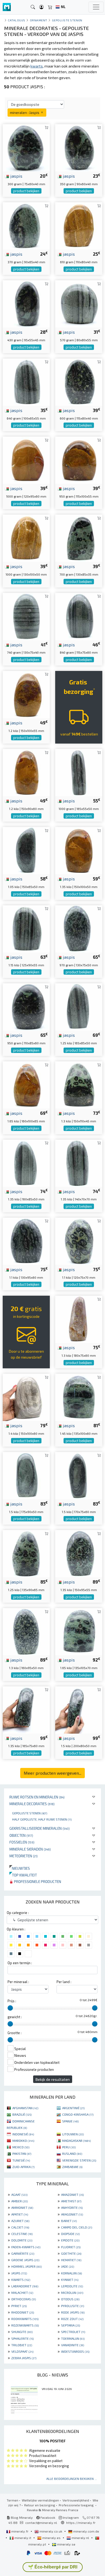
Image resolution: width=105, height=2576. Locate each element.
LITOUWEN (73, 2134)
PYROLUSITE (73, 2306)
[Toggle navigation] (96, 7)
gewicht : (15, 2017)
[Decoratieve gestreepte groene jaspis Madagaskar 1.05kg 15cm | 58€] (26, 850)
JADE (68, 2266)
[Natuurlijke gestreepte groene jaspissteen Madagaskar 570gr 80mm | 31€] (79, 303)
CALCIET (20, 2227)
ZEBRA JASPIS (24, 2358)
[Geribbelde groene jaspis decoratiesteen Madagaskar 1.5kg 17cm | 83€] (79, 1475)
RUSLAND (72, 2153)
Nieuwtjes (20, 1868)
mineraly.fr (20, 2531)
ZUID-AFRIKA (23, 2167)
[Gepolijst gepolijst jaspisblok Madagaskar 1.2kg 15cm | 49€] (26, 694)
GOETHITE (71, 2253)
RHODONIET (23, 2312)
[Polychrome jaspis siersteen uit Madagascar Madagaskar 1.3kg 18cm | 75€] (79, 1319)
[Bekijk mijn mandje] (50, 7)
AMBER (20, 2201)
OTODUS (70, 2299)
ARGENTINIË (73, 2108)
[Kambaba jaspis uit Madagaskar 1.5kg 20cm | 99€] (79, 1709)
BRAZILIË (22, 2114)
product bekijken (26, 191)
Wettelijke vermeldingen (40, 2500)
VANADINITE (73, 2345)
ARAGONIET (72, 2214)
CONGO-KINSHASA (78, 2114)
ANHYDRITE (72, 2207)
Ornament (39, 20)
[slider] (10, 2008)
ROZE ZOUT (72, 2319)
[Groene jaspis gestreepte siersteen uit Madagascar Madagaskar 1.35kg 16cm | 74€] (26, 1162)
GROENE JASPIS (25, 2260)
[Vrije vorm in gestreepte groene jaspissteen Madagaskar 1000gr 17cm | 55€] (79, 772)
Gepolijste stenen (30, 1813)
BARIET (69, 2221)
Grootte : (15, 2033)
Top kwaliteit (23, 1875)
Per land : (64, 1982)
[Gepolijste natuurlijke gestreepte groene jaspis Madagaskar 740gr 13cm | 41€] (26, 616)
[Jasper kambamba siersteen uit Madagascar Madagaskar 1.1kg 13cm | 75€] (26, 1240)
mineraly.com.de (86, 2531)
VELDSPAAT (22, 2351)
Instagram (70, 2517)
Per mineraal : (18, 1982)
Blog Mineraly (21, 2517)
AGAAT (19, 2195)
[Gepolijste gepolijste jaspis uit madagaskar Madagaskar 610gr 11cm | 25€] (79, 225)
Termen (13, 2500)
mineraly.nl (80, 2538)
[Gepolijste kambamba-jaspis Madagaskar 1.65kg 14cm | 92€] (79, 1631)
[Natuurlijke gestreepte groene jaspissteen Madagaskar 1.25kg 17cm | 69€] (79, 1006)
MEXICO (21, 2147)
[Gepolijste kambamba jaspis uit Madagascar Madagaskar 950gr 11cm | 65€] (26, 1006)
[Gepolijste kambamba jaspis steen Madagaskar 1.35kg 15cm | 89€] (79, 1553)
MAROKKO (23, 2141)
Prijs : (12, 2001)
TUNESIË (21, 2160)
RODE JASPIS (73, 2312)
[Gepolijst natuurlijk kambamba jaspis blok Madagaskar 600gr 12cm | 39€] (79, 381)
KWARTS (21, 2280)
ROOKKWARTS (25, 2319)
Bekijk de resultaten (53, 2079)
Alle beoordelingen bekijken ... (72, 2479)
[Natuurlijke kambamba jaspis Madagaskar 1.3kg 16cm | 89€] (26, 1631)
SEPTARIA (71, 2325)
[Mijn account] (41, 7)
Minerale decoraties (32, 1804)
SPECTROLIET (73, 2332)
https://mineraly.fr (81, 2523)
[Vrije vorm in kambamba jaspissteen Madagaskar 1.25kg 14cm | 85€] (26, 1553)
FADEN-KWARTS (26, 2247)
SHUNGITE (22, 2332)
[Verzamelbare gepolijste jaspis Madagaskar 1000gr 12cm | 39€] (26, 459)
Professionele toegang (77, 2505)
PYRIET (19, 2306)
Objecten (21, 1835)
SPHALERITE (22, 2338)
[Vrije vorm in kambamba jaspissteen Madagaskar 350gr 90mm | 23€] (79, 147)
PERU (69, 2147)
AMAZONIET (72, 2195)
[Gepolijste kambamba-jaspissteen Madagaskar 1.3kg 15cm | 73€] (79, 1084)
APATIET (20, 2214)
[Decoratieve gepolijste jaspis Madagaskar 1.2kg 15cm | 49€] (26, 772)
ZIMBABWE (72, 2167)
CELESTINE (22, 2234)
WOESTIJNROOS (75, 2351)
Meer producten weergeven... (52, 1773)
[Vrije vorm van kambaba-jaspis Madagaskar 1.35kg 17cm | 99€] (26, 1709)
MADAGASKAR (76, 2141)
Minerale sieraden (30, 1849)
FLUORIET (71, 2247)
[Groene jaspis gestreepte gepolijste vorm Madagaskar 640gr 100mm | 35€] (26, 381)
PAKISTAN (22, 2153)
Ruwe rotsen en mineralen (37, 1797)
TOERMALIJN (73, 2338)
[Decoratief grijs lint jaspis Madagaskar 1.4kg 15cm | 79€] (26, 1397)
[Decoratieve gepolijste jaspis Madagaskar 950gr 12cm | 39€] (79, 459)
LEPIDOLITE (72, 2286)
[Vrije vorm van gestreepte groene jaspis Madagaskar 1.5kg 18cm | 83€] (26, 1475)
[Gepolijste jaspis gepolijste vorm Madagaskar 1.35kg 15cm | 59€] (79, 850)
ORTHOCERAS (24, 2299)
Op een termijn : (20, 1963)
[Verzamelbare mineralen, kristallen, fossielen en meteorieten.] (7, 7)
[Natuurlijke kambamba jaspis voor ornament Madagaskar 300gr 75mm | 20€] (26, 147)
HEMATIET (71, 2260)
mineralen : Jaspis (25, 112)
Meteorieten (24, 1856)
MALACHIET (22, 2293)
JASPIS (19, 2273)
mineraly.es (51, 2538)
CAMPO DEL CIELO (77, 2227)
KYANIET (70, 2280)
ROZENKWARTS (25, 2325)
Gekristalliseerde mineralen (40, 1828)
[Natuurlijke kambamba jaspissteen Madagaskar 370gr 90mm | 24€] (26, 225)
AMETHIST (71, 2201)
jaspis (16, 176)
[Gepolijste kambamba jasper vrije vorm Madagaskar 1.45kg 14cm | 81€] (79, 1397)
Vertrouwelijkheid (76, 2500)
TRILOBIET (22, 2345)
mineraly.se (66, 2544)
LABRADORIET (25, 2286)
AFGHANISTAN (25, 2108)
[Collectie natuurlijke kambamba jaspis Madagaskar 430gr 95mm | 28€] (26, 303)
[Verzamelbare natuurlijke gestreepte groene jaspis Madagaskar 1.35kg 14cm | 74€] (79, 1162)
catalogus (17, 20)
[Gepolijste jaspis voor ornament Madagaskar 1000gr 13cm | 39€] (26, 538)
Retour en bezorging (40, 2505)
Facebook (47, 2517)
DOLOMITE (22, 2240)
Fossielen (22, 1842)
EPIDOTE (70, 2240)
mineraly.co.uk (51, 2531)
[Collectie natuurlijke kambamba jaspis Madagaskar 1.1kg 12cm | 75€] (79, 1240)
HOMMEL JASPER (27, 2266)
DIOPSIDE (70, 2234)
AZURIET (20, 2221)
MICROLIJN (72, 2293)
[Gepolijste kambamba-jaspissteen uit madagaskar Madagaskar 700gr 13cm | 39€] (79, 538)
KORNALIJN (71, 2273)
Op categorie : (18, 1913)
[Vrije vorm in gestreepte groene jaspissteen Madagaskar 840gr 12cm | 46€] (79, 616)
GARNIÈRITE (23, 2253)
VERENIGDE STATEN (79, 2160)
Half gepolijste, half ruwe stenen (42, 1819)
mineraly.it (23, 2538)
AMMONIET (22, 2207)
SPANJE (70, 2121)
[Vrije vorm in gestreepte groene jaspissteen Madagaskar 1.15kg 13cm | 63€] (26, 928)
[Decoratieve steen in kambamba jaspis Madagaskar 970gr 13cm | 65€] (79, 928)
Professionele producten (37, 1881)
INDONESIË (23, 2134)
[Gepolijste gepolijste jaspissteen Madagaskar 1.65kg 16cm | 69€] (26, 1084)
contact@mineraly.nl (41, 2523)
